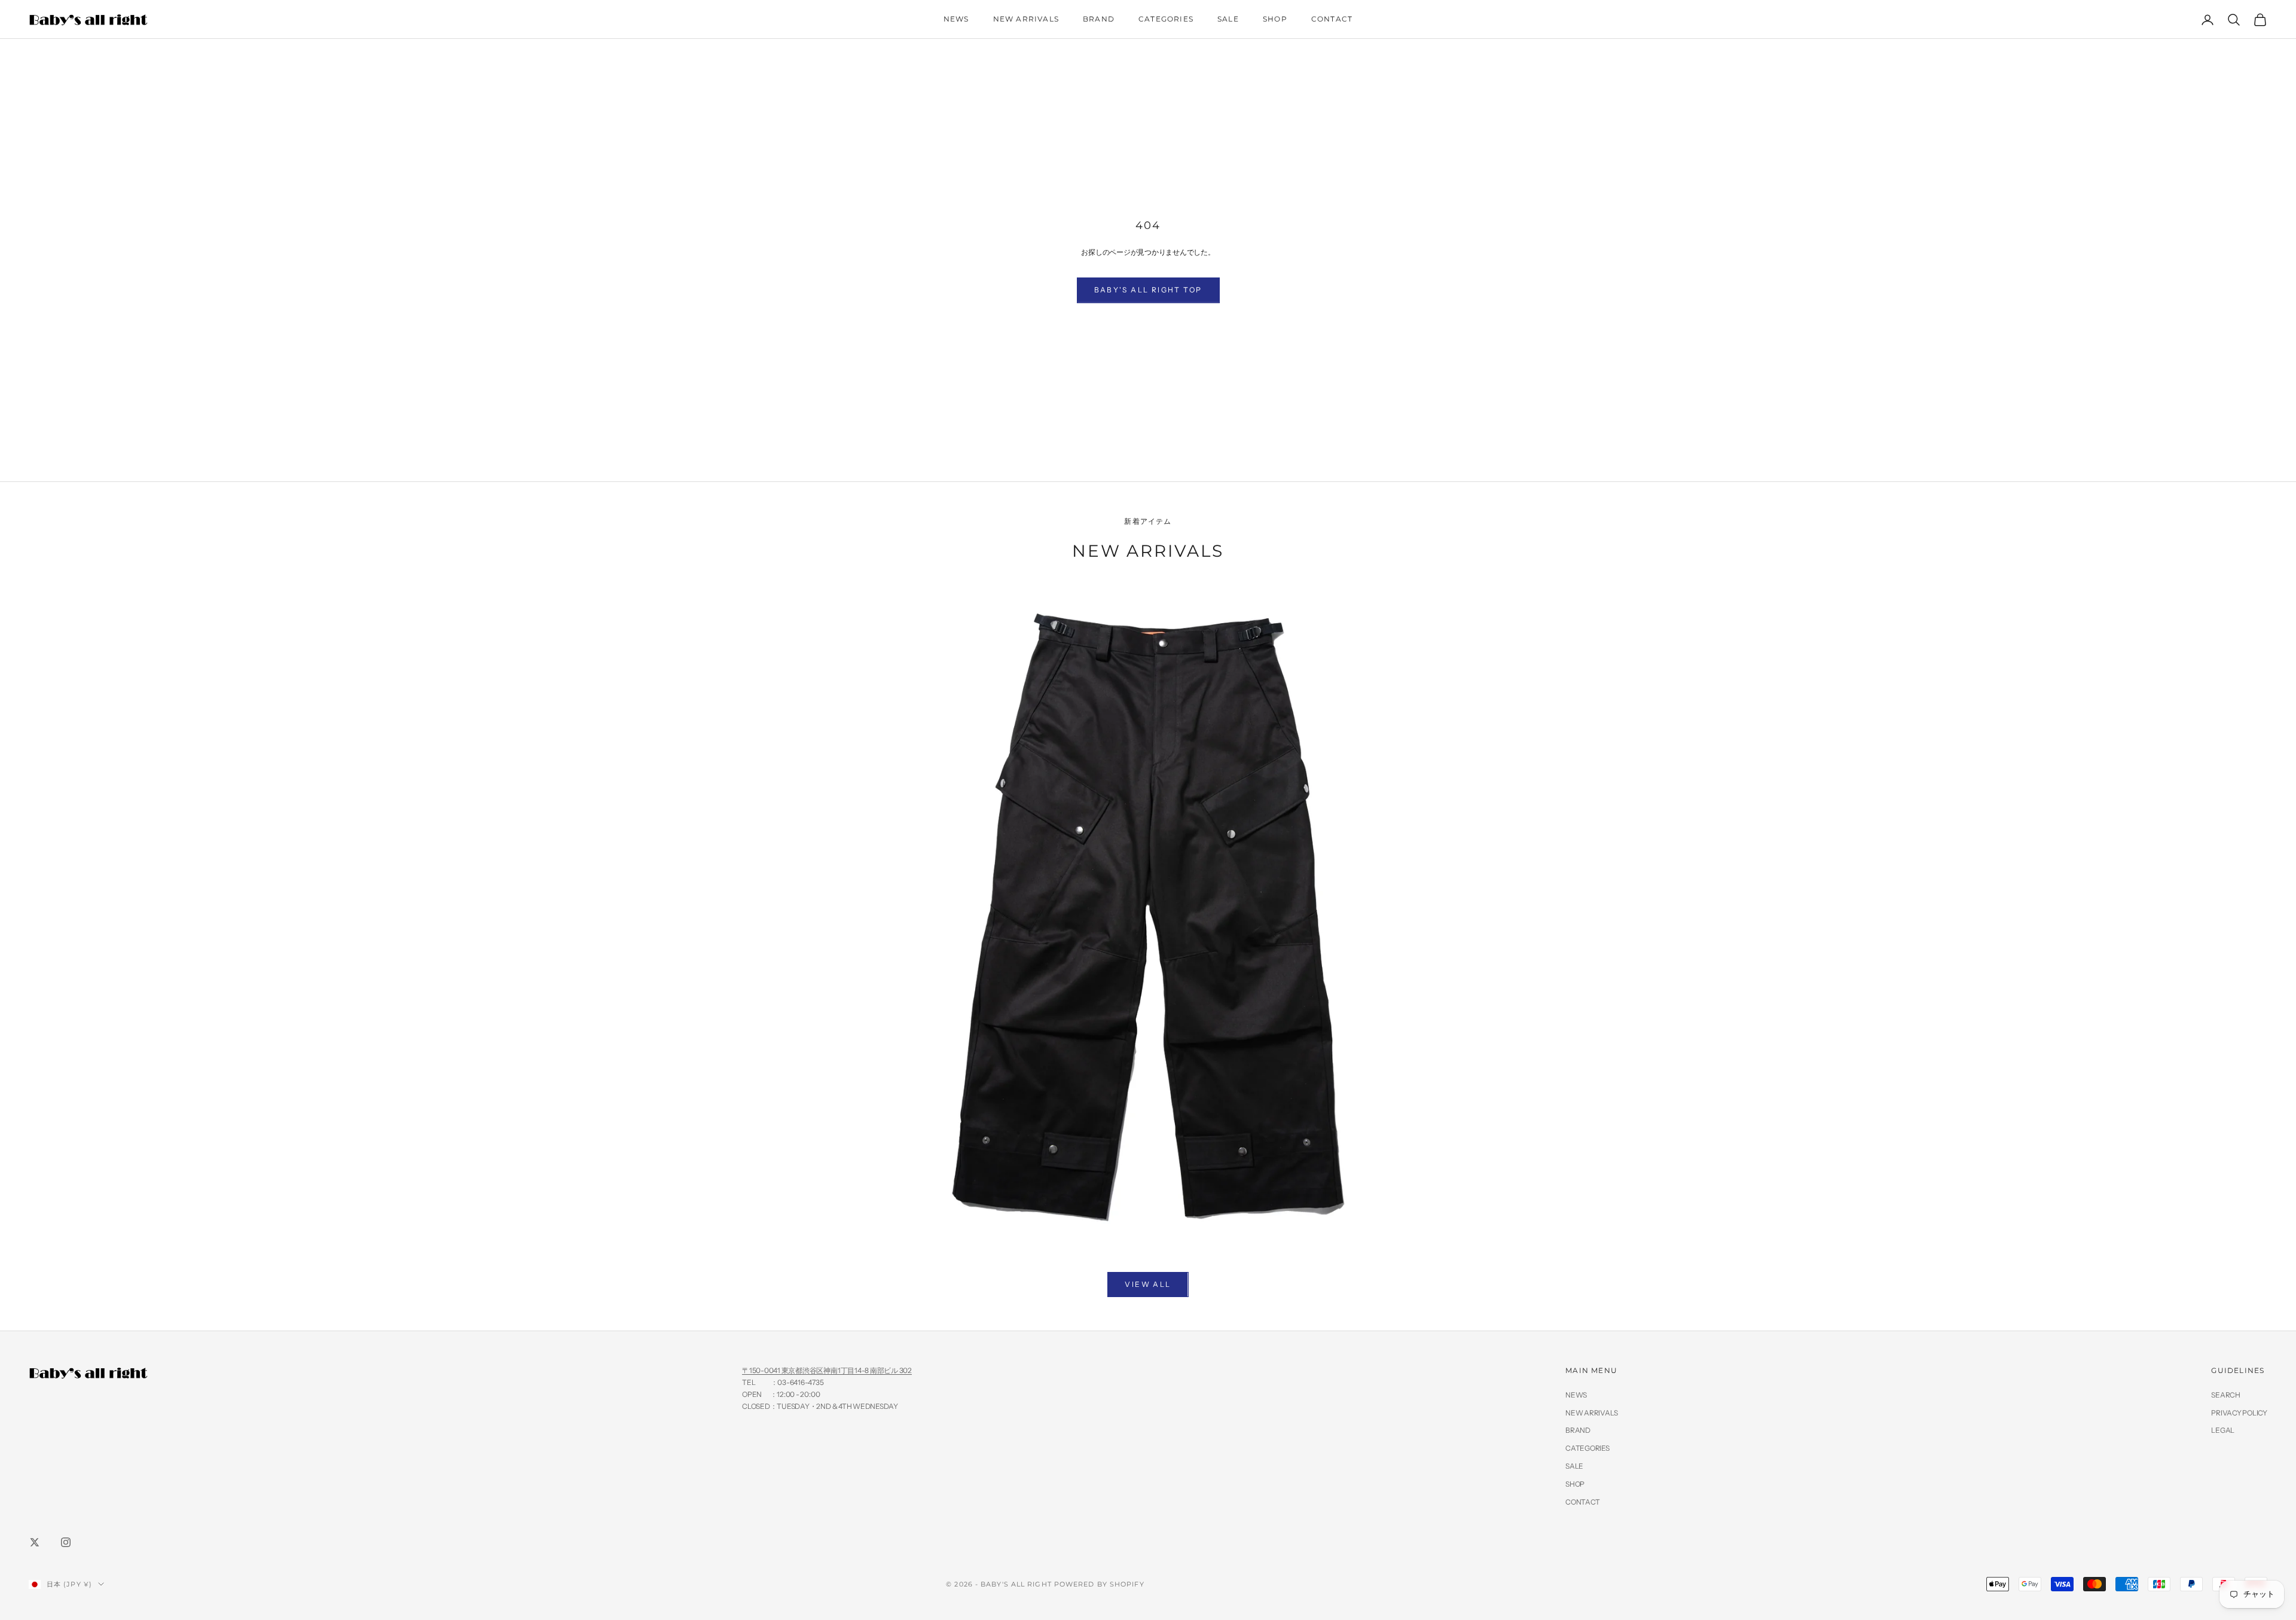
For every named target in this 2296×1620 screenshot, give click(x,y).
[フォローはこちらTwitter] (35, 1542)
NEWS (956, 19)
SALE (1228, 19)
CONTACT (1332, 19)
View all (1148, 1284)
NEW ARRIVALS (1026, 19)
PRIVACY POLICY (2239, 1413)
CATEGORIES (1166, 19)
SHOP (1275, 19)
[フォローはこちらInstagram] (66, 1542)
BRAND (1099, 19)
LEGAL (2223, 1430)
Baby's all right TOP (1148, 290)
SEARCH (2226, 1395)
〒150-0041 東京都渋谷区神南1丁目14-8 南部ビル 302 (827, 1370)
